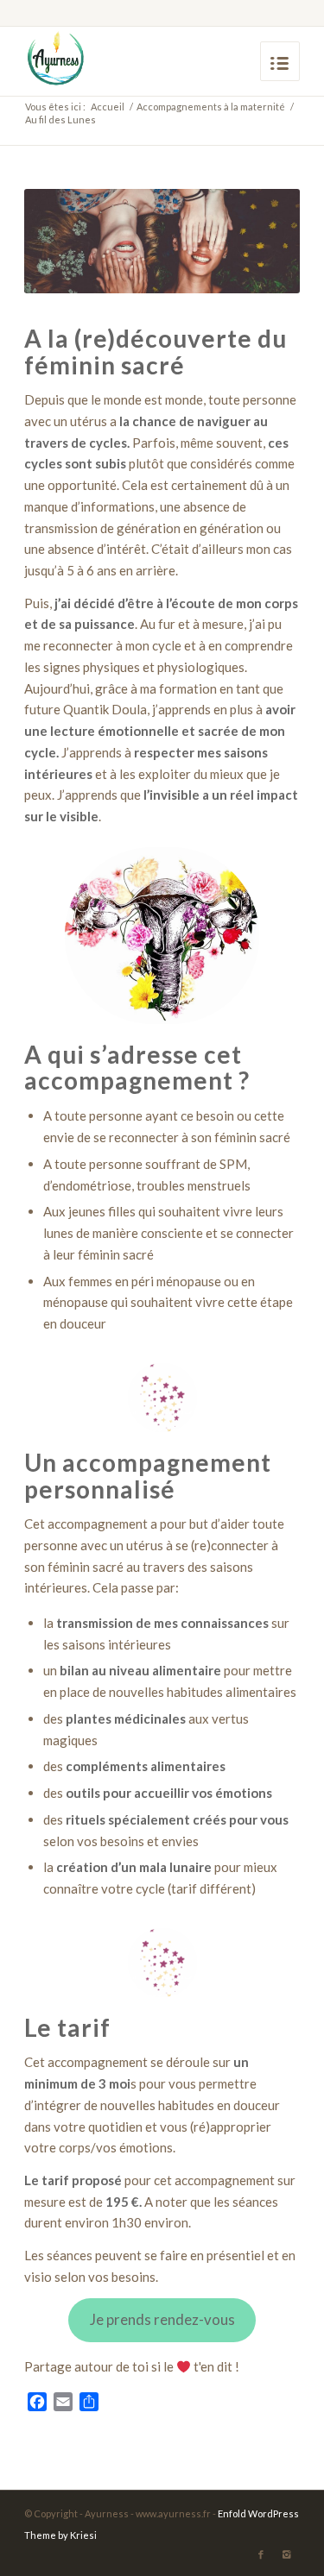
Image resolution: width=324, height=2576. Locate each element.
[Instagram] (287, 2554)
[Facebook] (261, 2554)
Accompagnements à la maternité (211, 107)
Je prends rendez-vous (162, 2319)
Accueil (108, 107)
